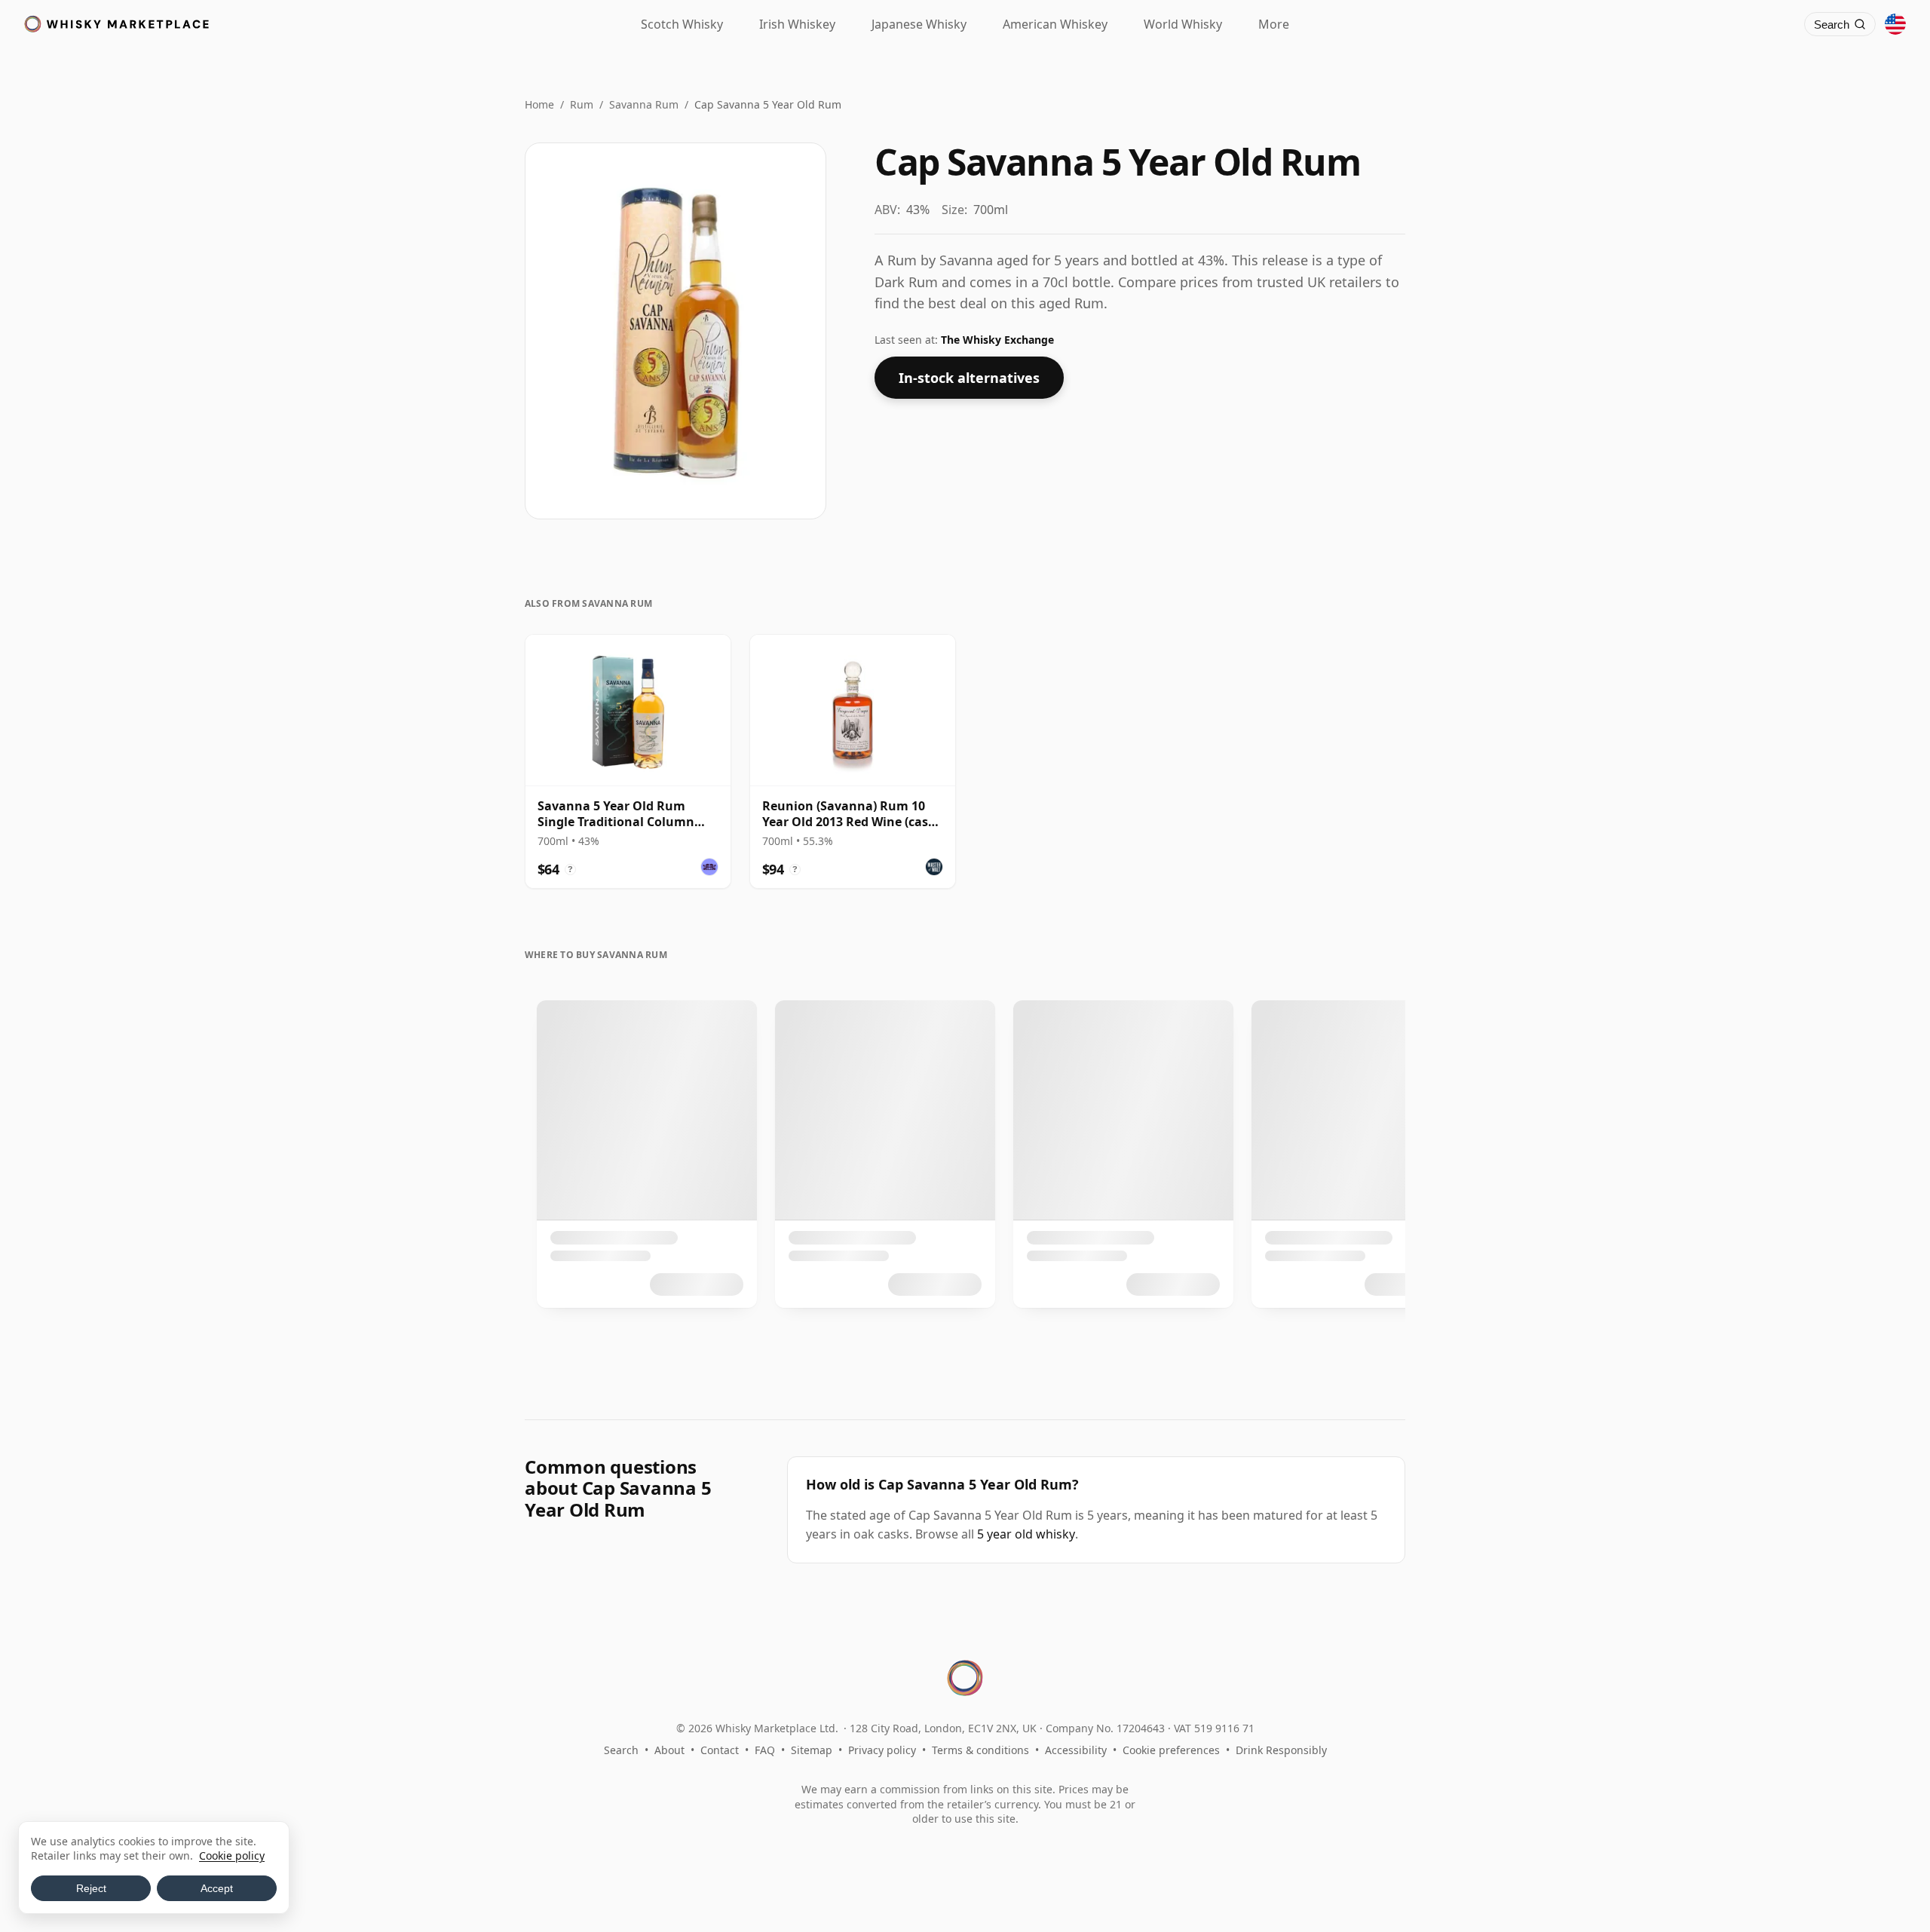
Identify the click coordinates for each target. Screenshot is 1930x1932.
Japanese (919, 24)
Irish (797, 24)
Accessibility (1076, 1750)
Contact (720, 1750)
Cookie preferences (1171, 1750)
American (1055, 24)
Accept (217, 1888)
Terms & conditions (980, 1750)
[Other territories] (1895, 24)
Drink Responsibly (1281, 1750)
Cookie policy (232, 1855)
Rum (582, 104)
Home (539, 104)
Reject (91, 1888)
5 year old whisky (1026, 1534)
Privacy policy (882, 1750)
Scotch (682, 24)
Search (621, 1750)
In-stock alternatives (969, 378)
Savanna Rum (644, 104)
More (1274, 24)
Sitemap (812, 1750)
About (669, 1750)
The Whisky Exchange (997, 340)
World (1183, 24)
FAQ (765, 1750)
